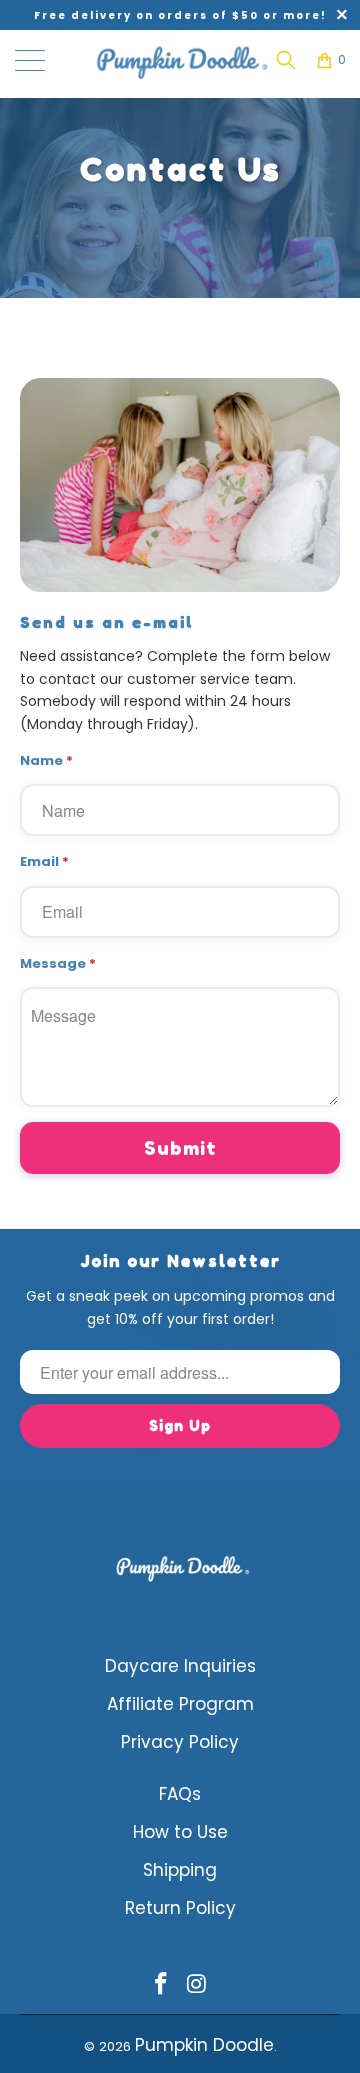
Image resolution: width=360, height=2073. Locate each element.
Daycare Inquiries (180, 1666)
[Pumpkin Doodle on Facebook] (161, 1985)
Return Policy (180, 1908)
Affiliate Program (180, 1704)
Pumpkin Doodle (204, 2045)
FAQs (180, 1794)
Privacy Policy (180, 1742)
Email (44, 861)
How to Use (180, 1832)
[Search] (286, 60)
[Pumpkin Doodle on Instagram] (197, 1985)
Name (46, 760)
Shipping (180, 1870)
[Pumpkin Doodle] (180, 60)
